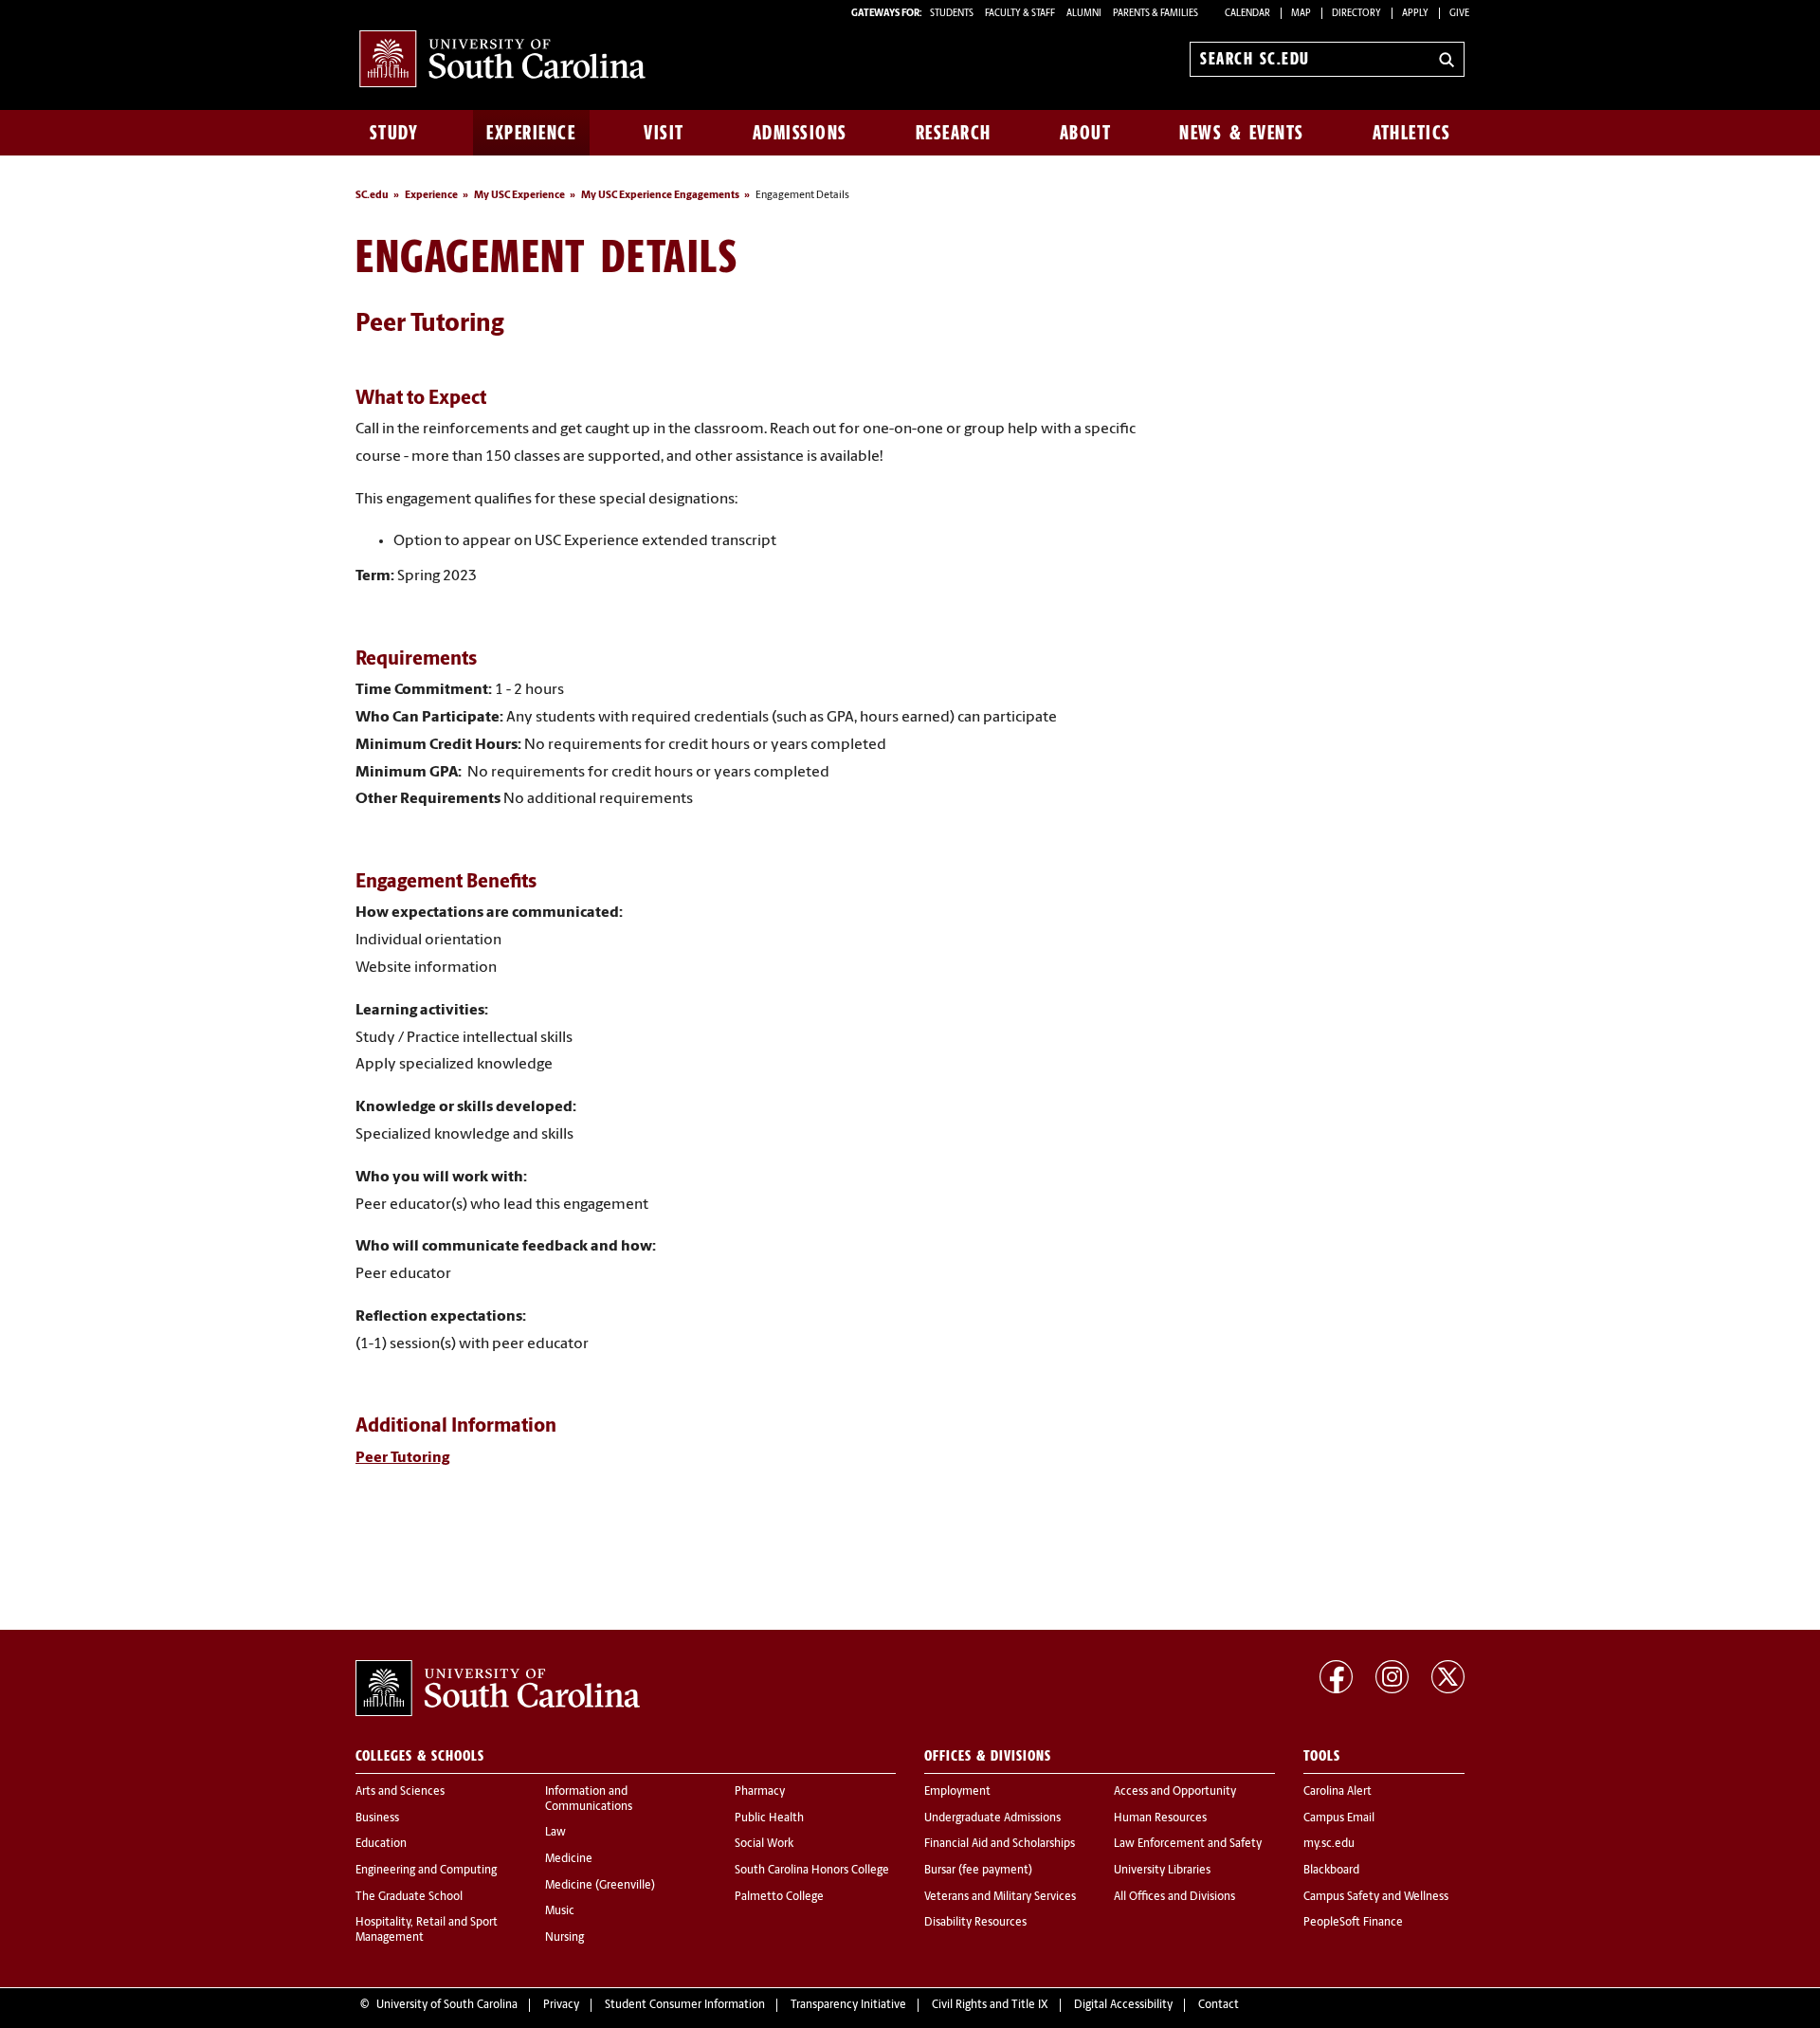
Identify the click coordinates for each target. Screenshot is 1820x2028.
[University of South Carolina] (498, 1689)
